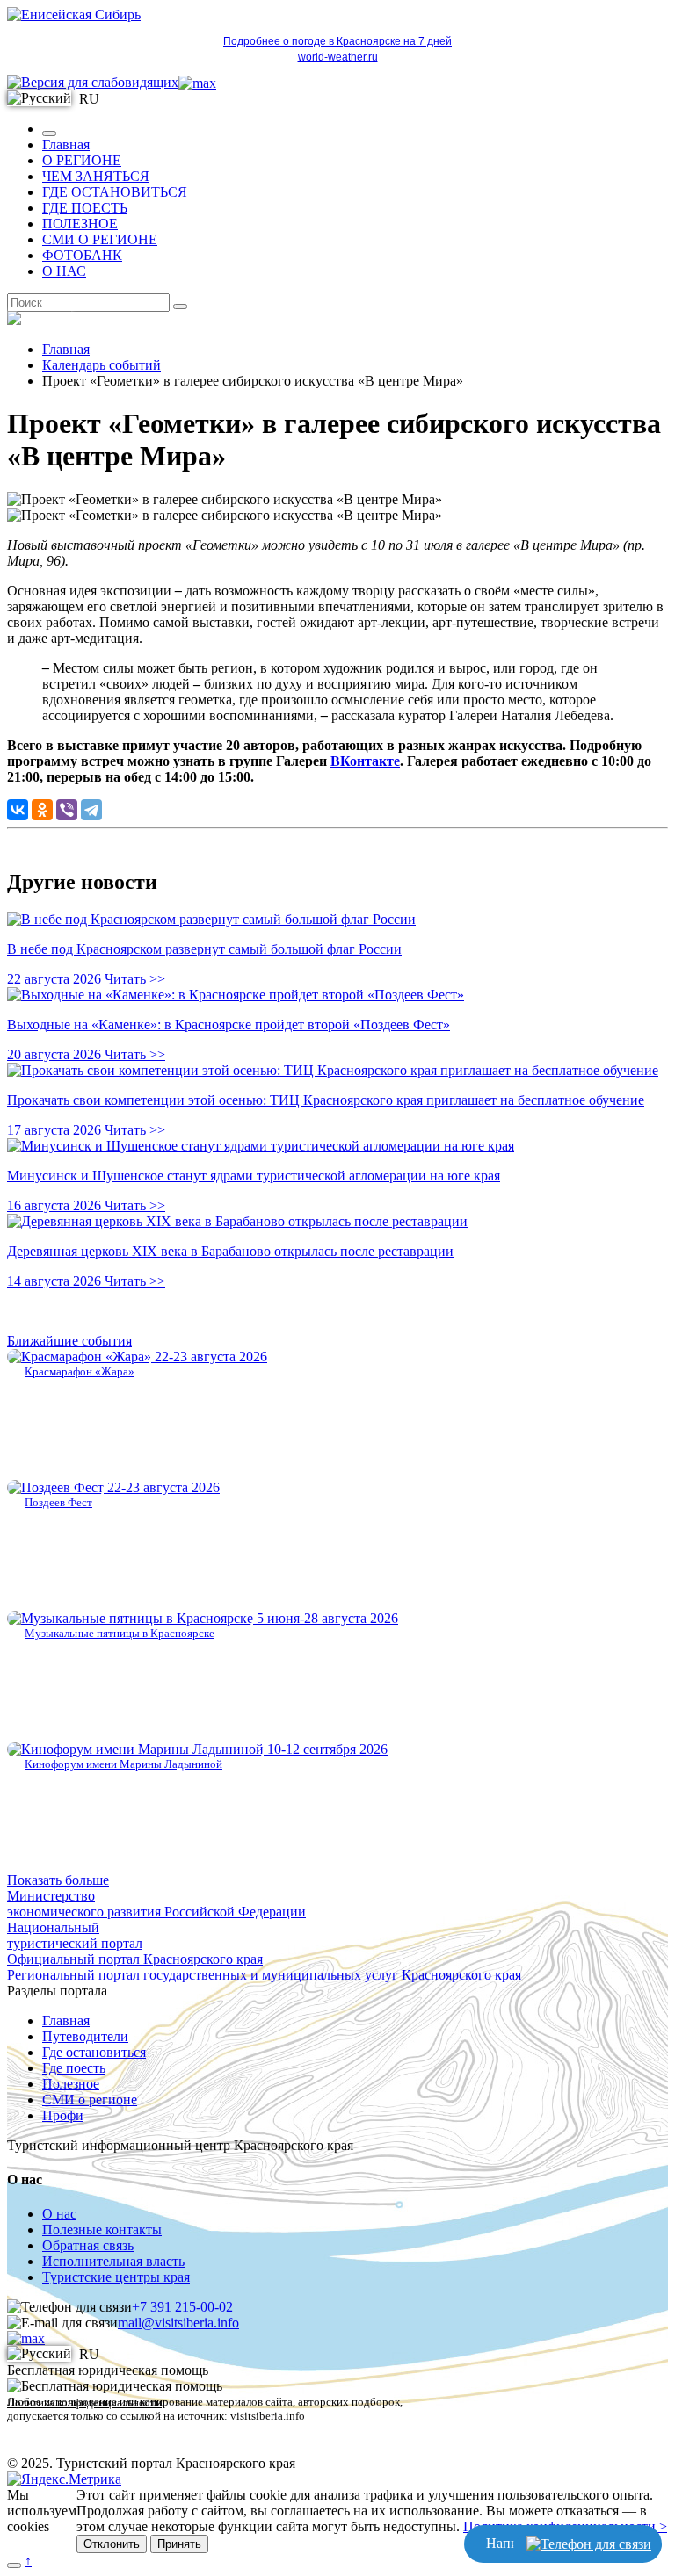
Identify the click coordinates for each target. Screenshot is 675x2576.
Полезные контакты (102, 2230)
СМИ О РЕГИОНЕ (100, 239)
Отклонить (112, 2544)
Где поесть (74, 2068)
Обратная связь (88, 2245)
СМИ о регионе (90, 2100)
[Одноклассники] (42, 810)
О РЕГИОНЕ (82, 160)
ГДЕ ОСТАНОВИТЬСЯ (115, 192)
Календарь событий (102, 365)
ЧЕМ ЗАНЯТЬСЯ (96, 176)
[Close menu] (49, 133)
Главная (66, 144)
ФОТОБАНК (82, 255)
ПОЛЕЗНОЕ (80, 224)
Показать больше (58, 1880)
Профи (63, 2115)
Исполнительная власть (113, 2261)
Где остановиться (94, 2052)
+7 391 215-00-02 (182, 2307)
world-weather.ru (338, 57)
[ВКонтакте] (18, 810)
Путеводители (85, 2036)
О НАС (64, 271)
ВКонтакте (365, 761)
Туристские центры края (116, 2277)
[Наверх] (14, 2565)
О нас (59, 2214)
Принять (179, 2544)
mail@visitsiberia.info (178, 2323)
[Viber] (67, 810)
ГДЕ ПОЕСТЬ (85, 208)
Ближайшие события (69, 1341)
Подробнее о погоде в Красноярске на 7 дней (337, 41)
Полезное (71, 2084)
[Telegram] (91, 810)
